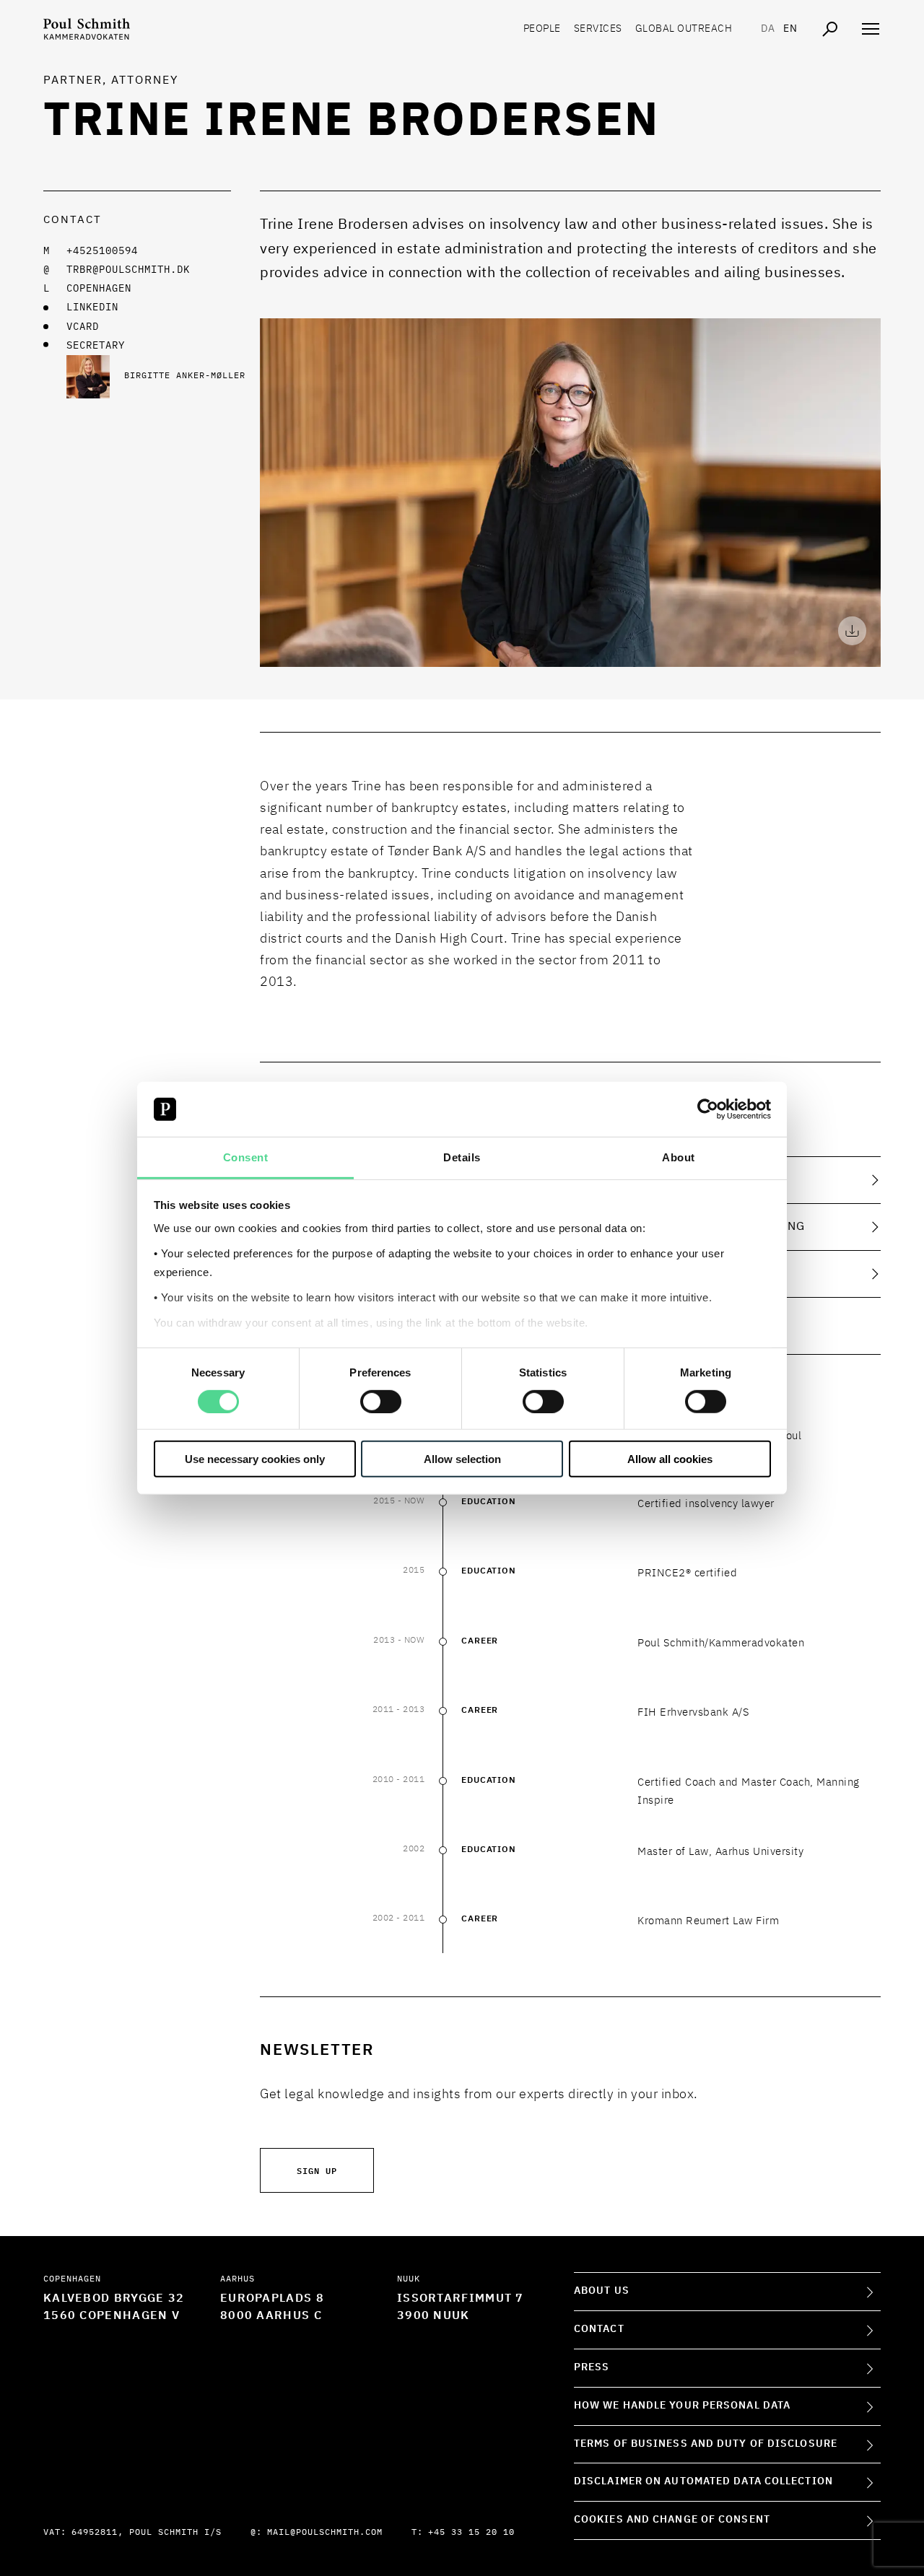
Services (598, 29)
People (542, 29)
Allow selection (462, 1459)
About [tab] (679, 1157)
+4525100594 (102, 251)
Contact (599, 2329)
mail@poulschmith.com (325, 2533)
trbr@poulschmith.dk (128, 270)
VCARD (83, 327)
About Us (602, 2291)
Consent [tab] (246, 1157)
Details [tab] (462, 1157)
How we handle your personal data (682, 2406)
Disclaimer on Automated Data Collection (703, 2481)
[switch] (381, 1401)
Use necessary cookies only (255, 1459)
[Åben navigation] (871, 29)
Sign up (317, 2170)
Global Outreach (684, 29)
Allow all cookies (670, 1459)
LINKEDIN (92, 307)
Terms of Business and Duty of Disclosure (706, 2444)
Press (592, 2367)
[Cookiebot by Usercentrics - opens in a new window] (708, 1109)
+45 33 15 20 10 (471, 2533)
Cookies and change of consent (672, 2520)
